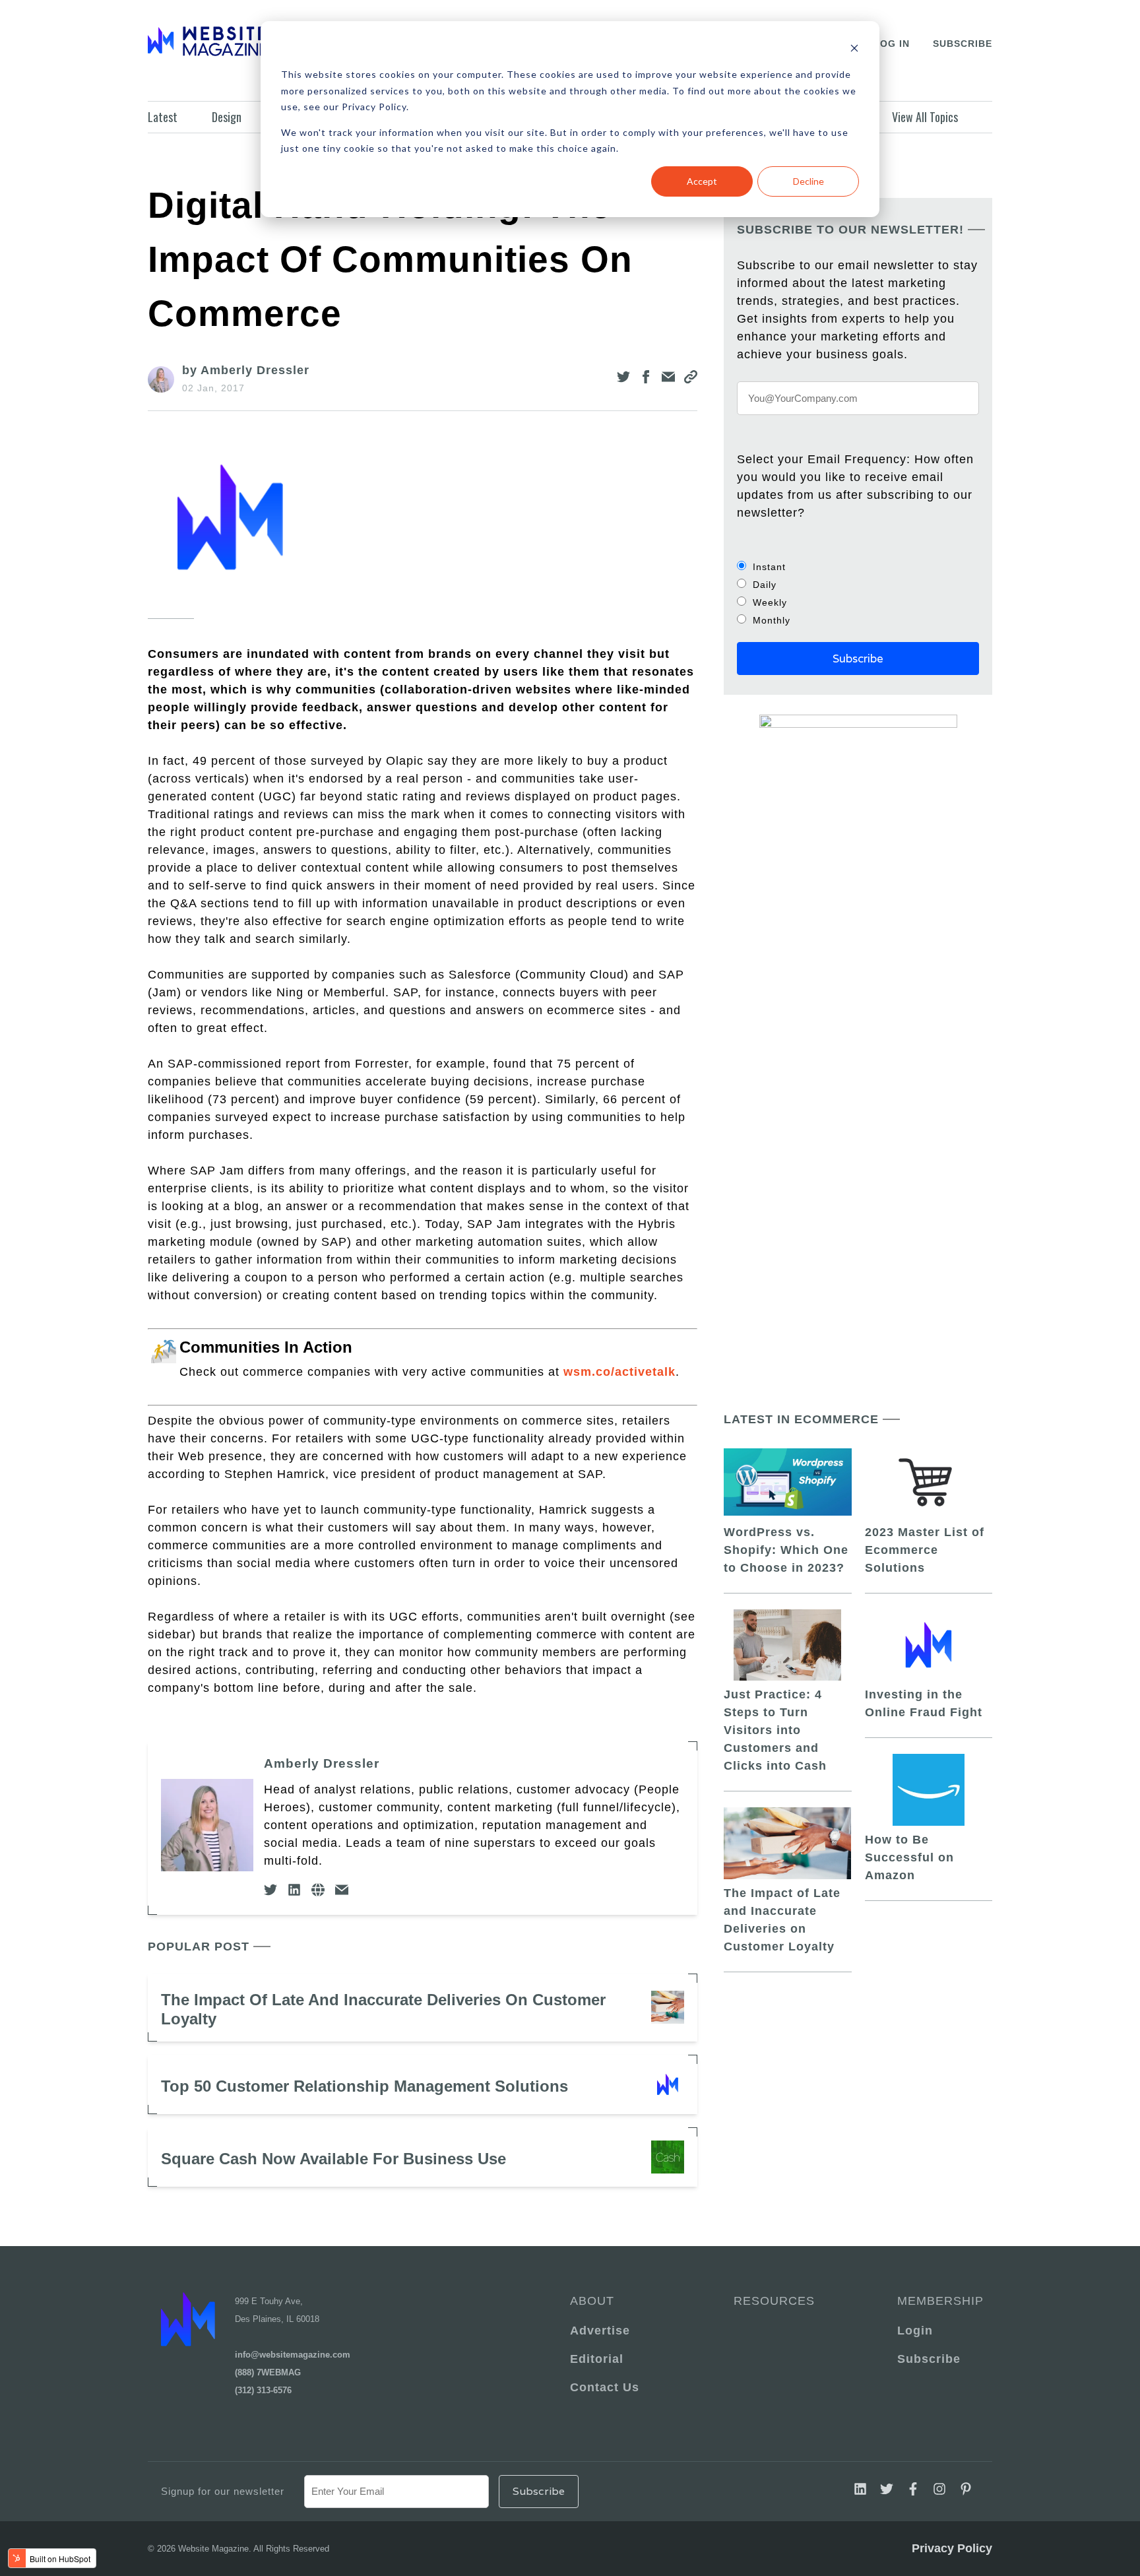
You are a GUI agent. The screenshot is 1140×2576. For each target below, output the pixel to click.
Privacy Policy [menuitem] (952, 2548)
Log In (892, 44)
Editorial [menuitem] (597, 2359)
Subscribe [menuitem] (929, 2359)
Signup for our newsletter (223, 2491)
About (592, 2301)
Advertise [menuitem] (600, 2331)
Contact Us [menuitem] (605, 2387)
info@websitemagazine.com (293, 2355)
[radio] (858, 566)
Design (227, 117)
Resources (774, 2301)
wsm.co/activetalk (619, 1372)
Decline (808, 181)
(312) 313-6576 (263, 2390)
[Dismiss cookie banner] (854, 50)
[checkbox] (858, 593)
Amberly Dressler (322, 1763)
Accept (702, 181)
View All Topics (925, 117)
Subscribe (963, 44)
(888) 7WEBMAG (268, 2372)
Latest (163, 117)
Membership (938, 2301)
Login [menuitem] (915, 2331)
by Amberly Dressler (246, 370)
